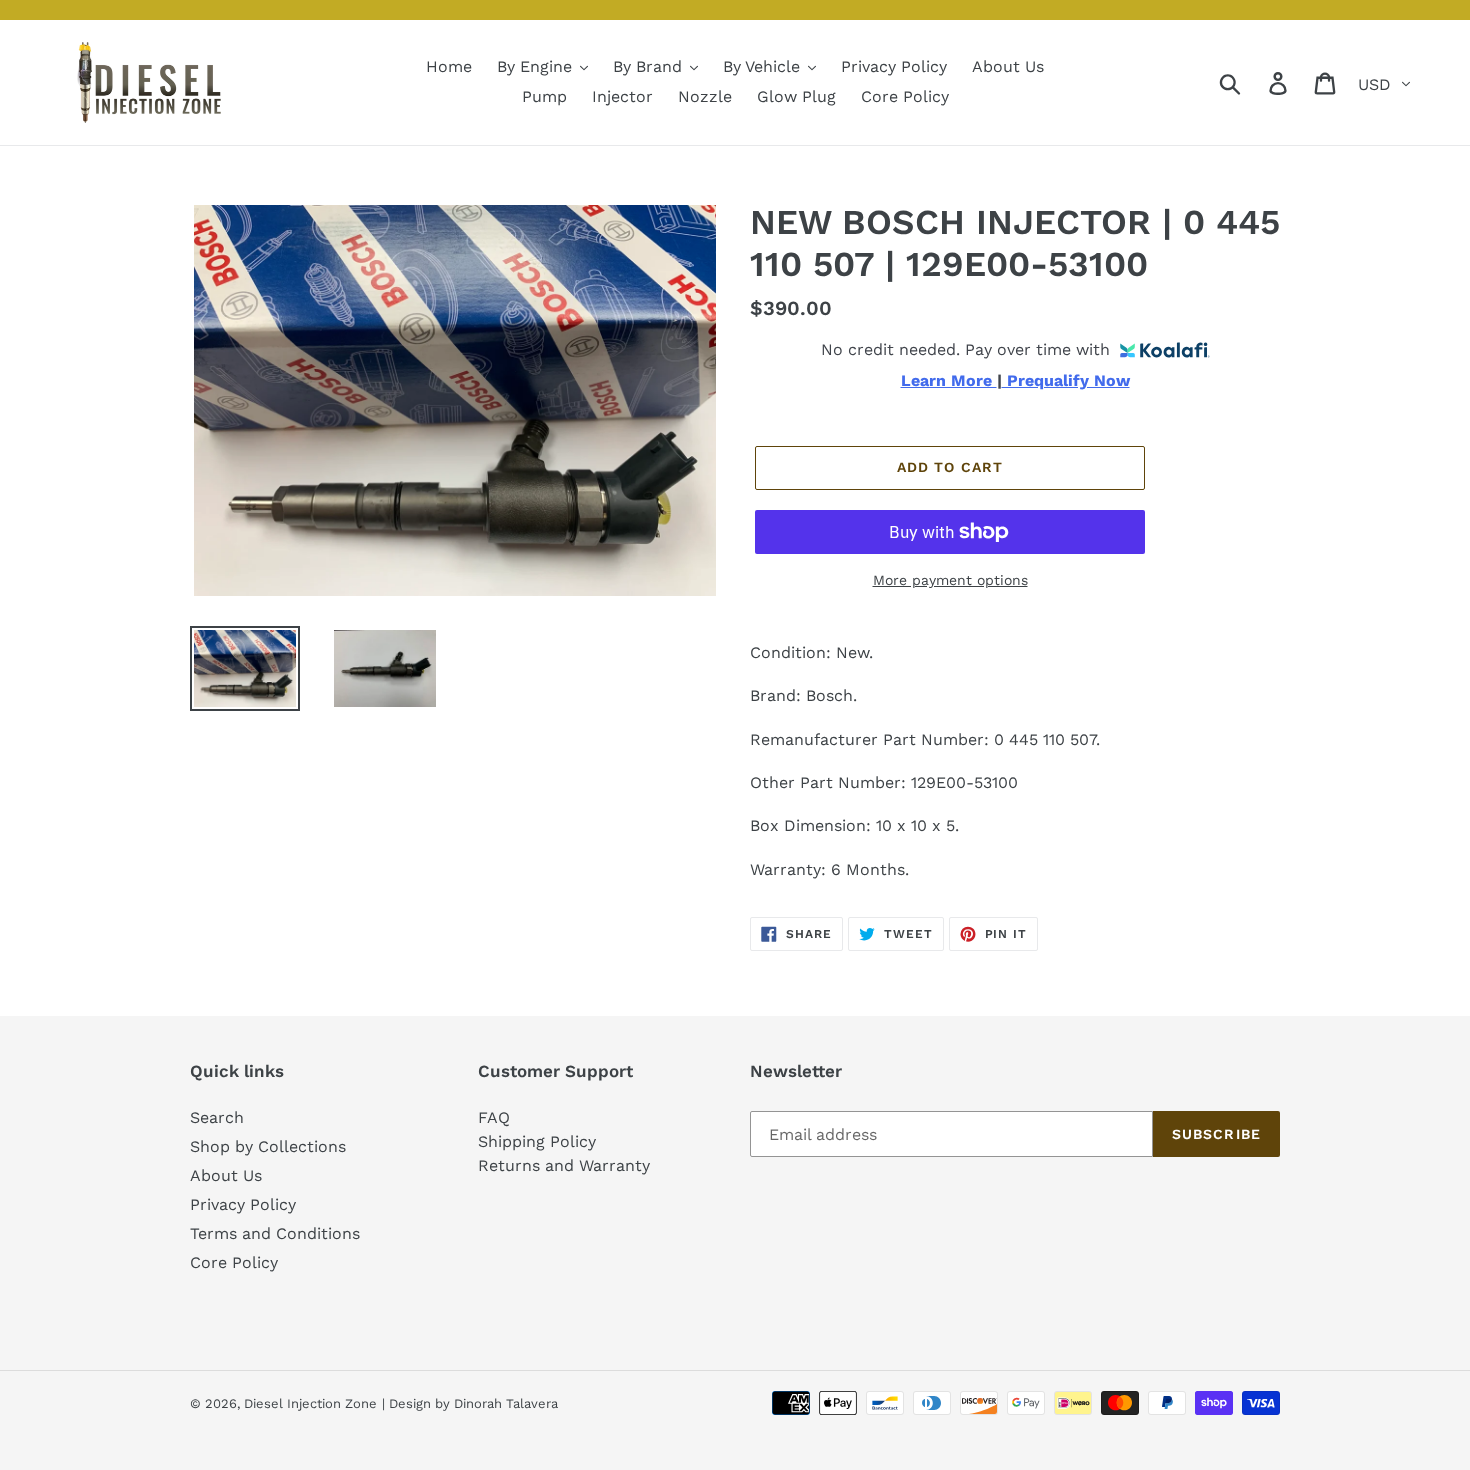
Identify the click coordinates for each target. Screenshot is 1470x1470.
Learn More (949, 381)
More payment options (950, 580)
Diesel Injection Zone (310, 1403)
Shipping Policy (537, 1141)
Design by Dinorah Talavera (473, 1403)
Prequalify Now (1066, 381)
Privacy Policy (243, 1204)
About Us (226, 1175)
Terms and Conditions (275, 1233)
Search (217, 1117)
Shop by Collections (268, 1146)
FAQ (494, 1117)
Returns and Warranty (564, 1165)
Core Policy (234, 1262)
